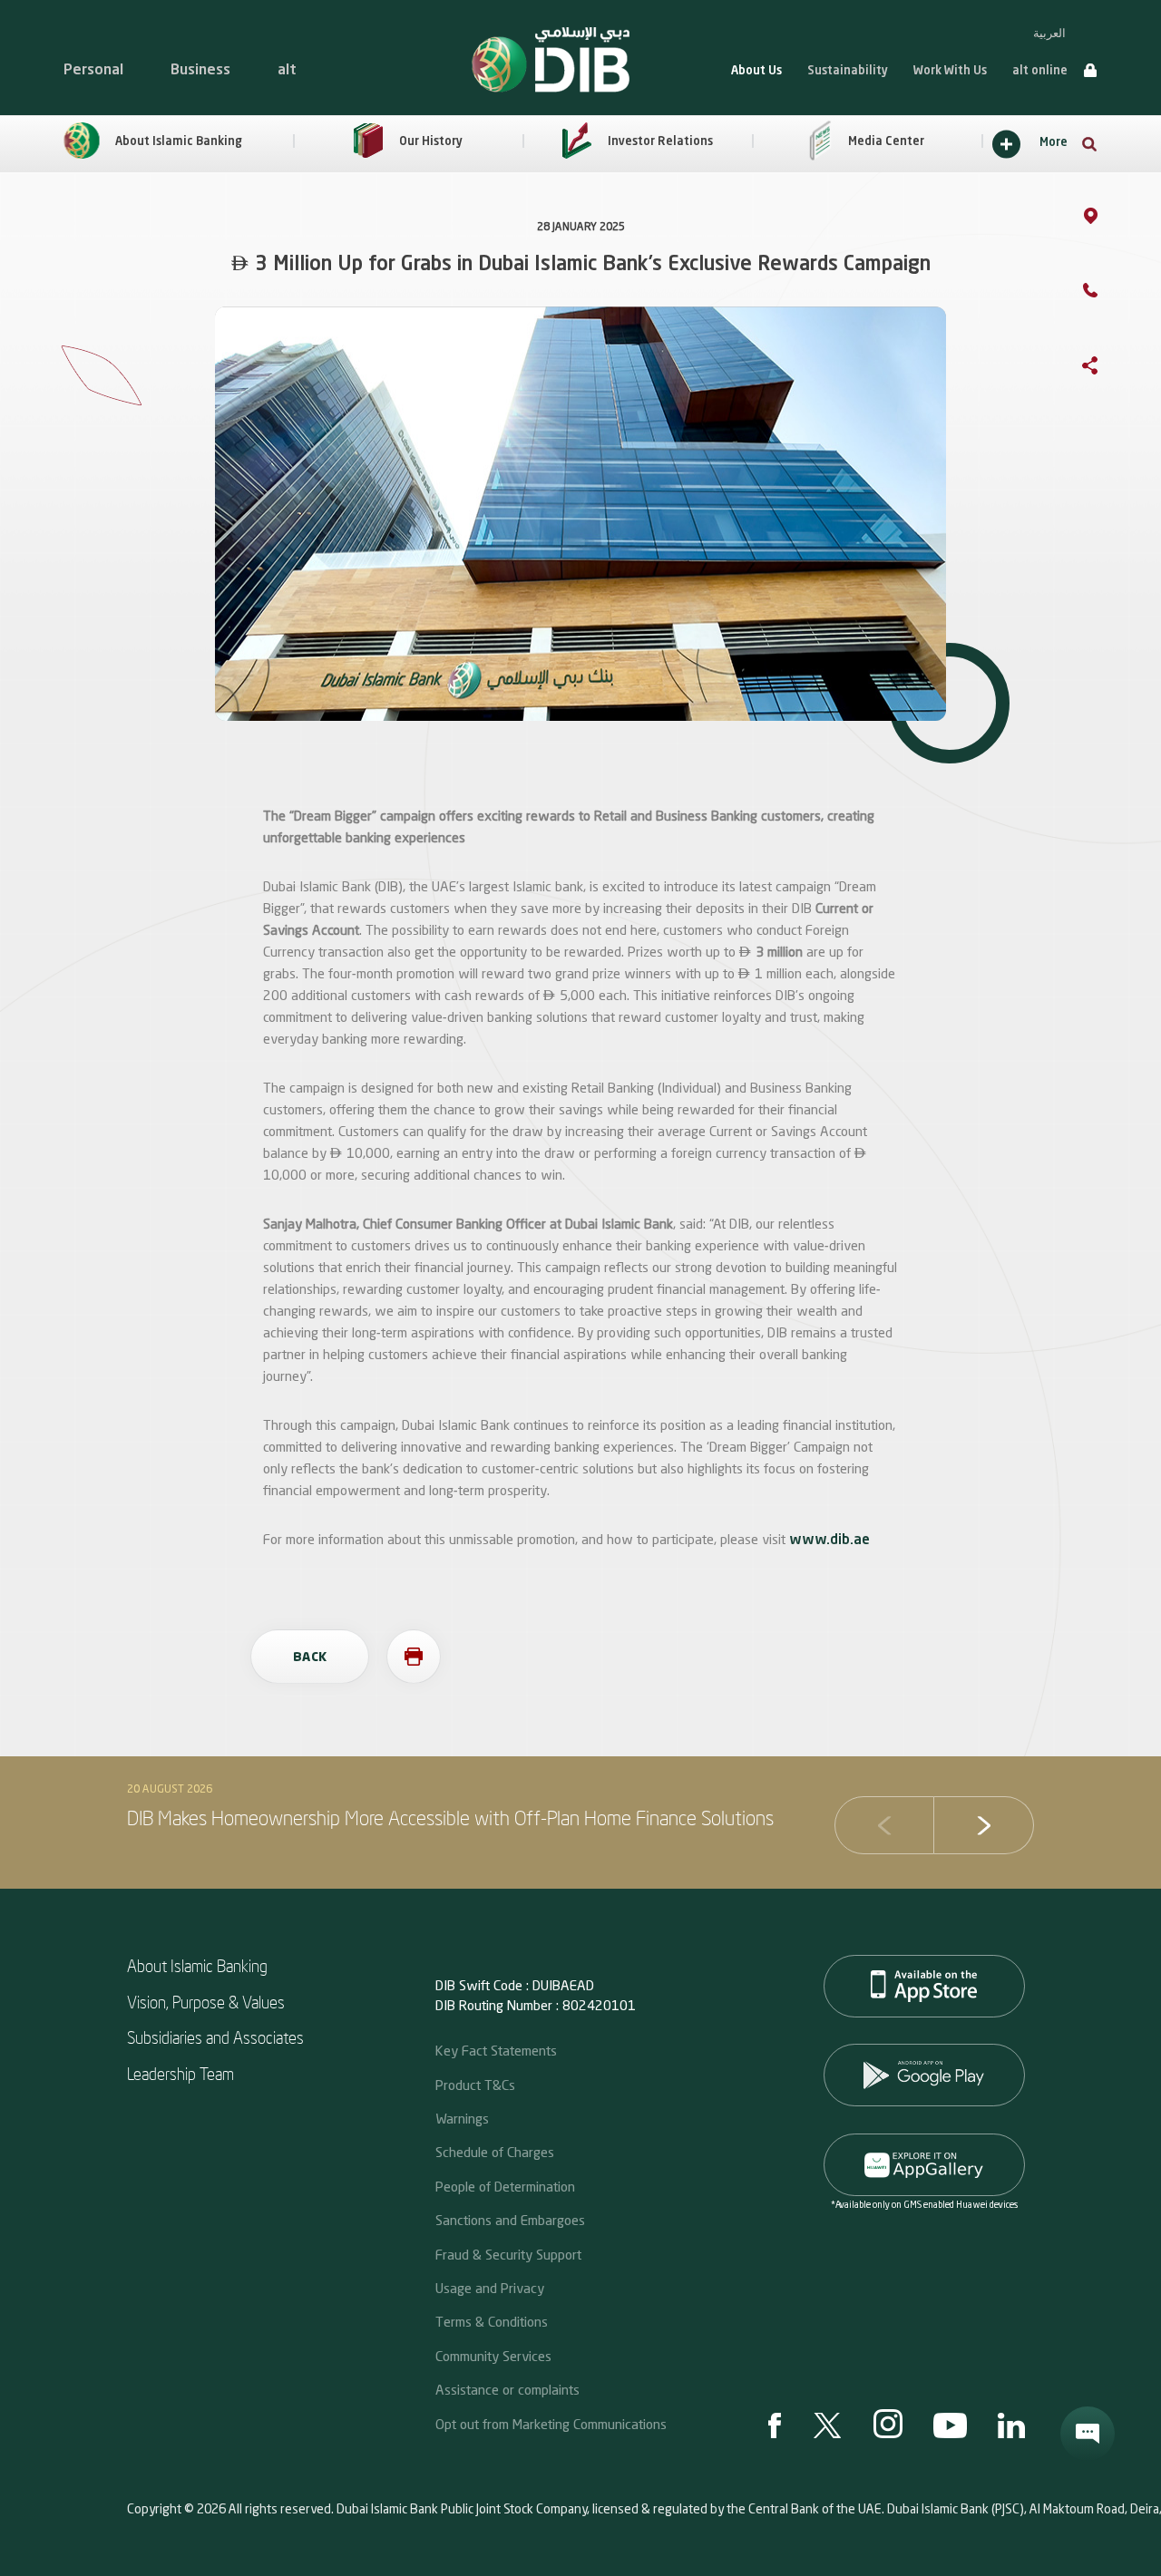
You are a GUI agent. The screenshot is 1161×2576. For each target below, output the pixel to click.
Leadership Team (180, 2073)
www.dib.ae (829, 1541)
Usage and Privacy (490, 2288)
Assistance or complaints (507, 2389)
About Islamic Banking (197, 1965)
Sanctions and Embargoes (510, 2220)
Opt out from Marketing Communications (551, 2424)
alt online (1040, 71)
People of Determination (505, 2186)
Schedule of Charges (495, 2152)
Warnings (462, 2118)
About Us (756, 71)
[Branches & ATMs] (1109, 219)
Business (200, 71)
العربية (1049, 33)
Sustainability (848, 71)
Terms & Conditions (492, 2321)
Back (310, 1657)
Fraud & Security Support (508, 2254)
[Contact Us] (1108, 293)
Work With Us (950, 71)
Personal (93, 71)
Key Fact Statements (496, 2050)
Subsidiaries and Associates (215, 2037)
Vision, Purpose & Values (206, 2002)
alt (287, 71)
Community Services (493, 2356)
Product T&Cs (475, 2085)
